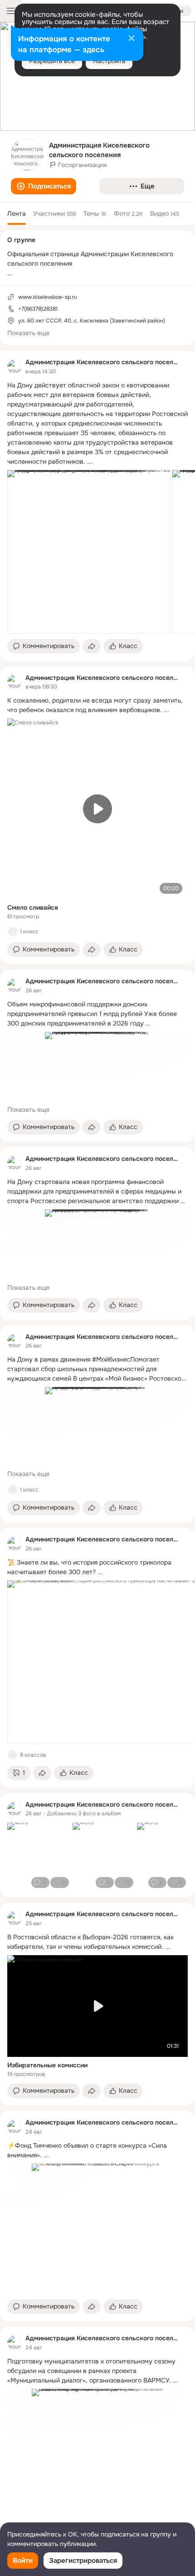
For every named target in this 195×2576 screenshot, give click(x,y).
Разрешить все (52, 61)
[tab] (17, 213)
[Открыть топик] (97, 424)
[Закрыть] (132, 39)
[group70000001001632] (15, 367)
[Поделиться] (92, 646)
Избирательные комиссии (47, 2065)
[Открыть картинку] (89, 552)
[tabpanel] (97, 1449)
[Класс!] (13, 931)
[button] (44, 186)
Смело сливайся (33, 907)
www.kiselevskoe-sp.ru (48, 297)
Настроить (109, 61)
